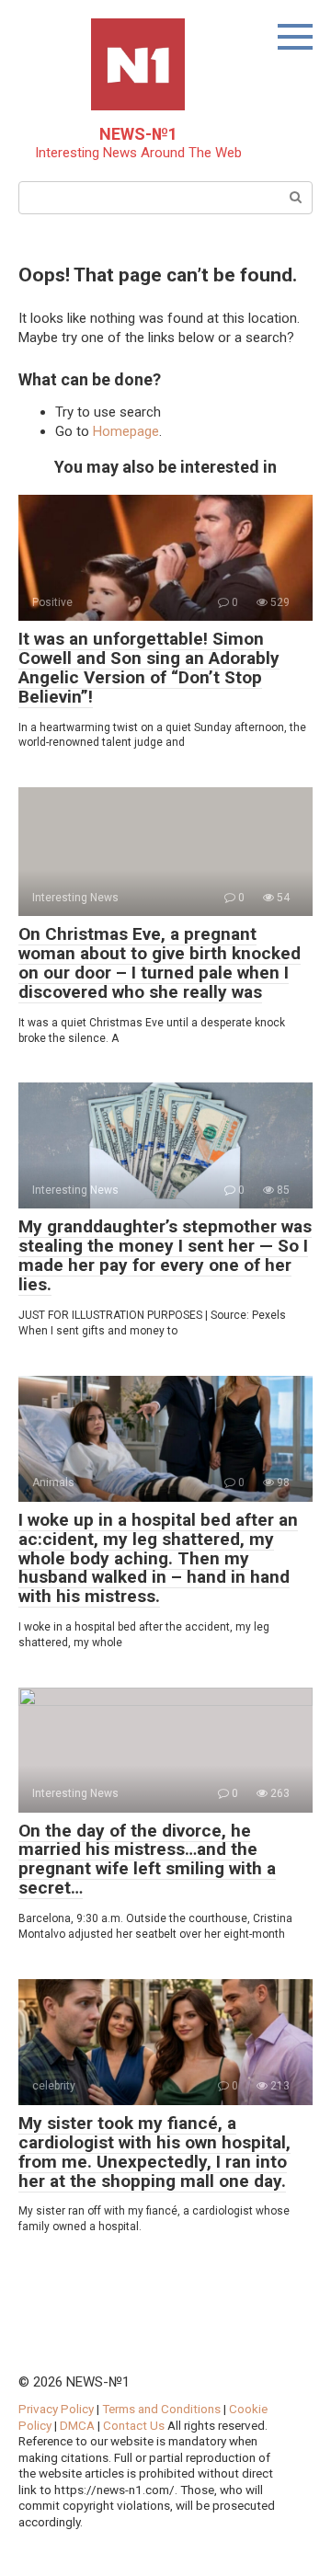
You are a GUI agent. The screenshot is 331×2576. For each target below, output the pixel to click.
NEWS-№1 (138, 134)
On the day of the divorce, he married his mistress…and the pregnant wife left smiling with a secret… (147, 1860)
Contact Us (135, 2425)
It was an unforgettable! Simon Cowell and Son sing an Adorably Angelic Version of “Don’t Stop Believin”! (149, 668)
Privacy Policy (56, 2409)
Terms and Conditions (161, 2409)
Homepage (126, 431)
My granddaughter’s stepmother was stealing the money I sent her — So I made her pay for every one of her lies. (165, 1255)
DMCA (77, 2425)
